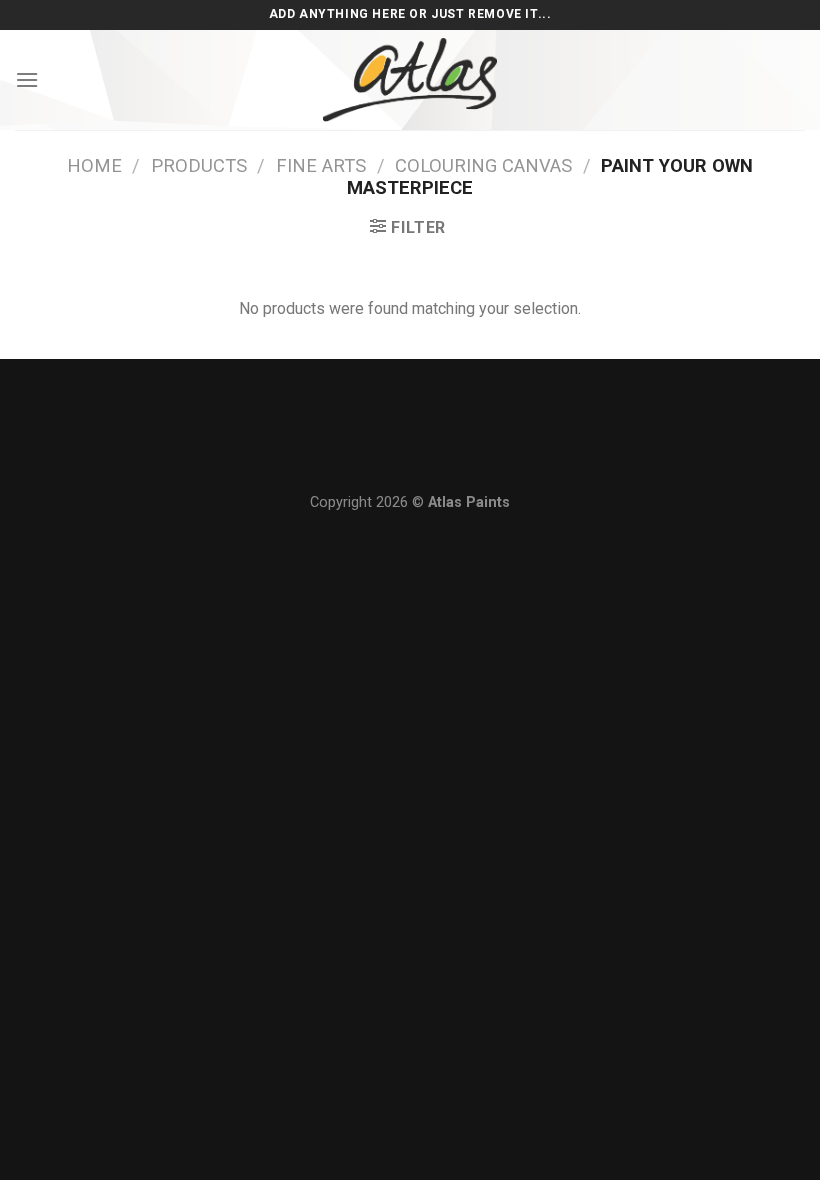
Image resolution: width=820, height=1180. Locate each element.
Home (94, 165)
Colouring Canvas (483, 165)
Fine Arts (321, 165)
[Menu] (27, 79)
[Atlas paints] (410, 80)
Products (199, 165)
